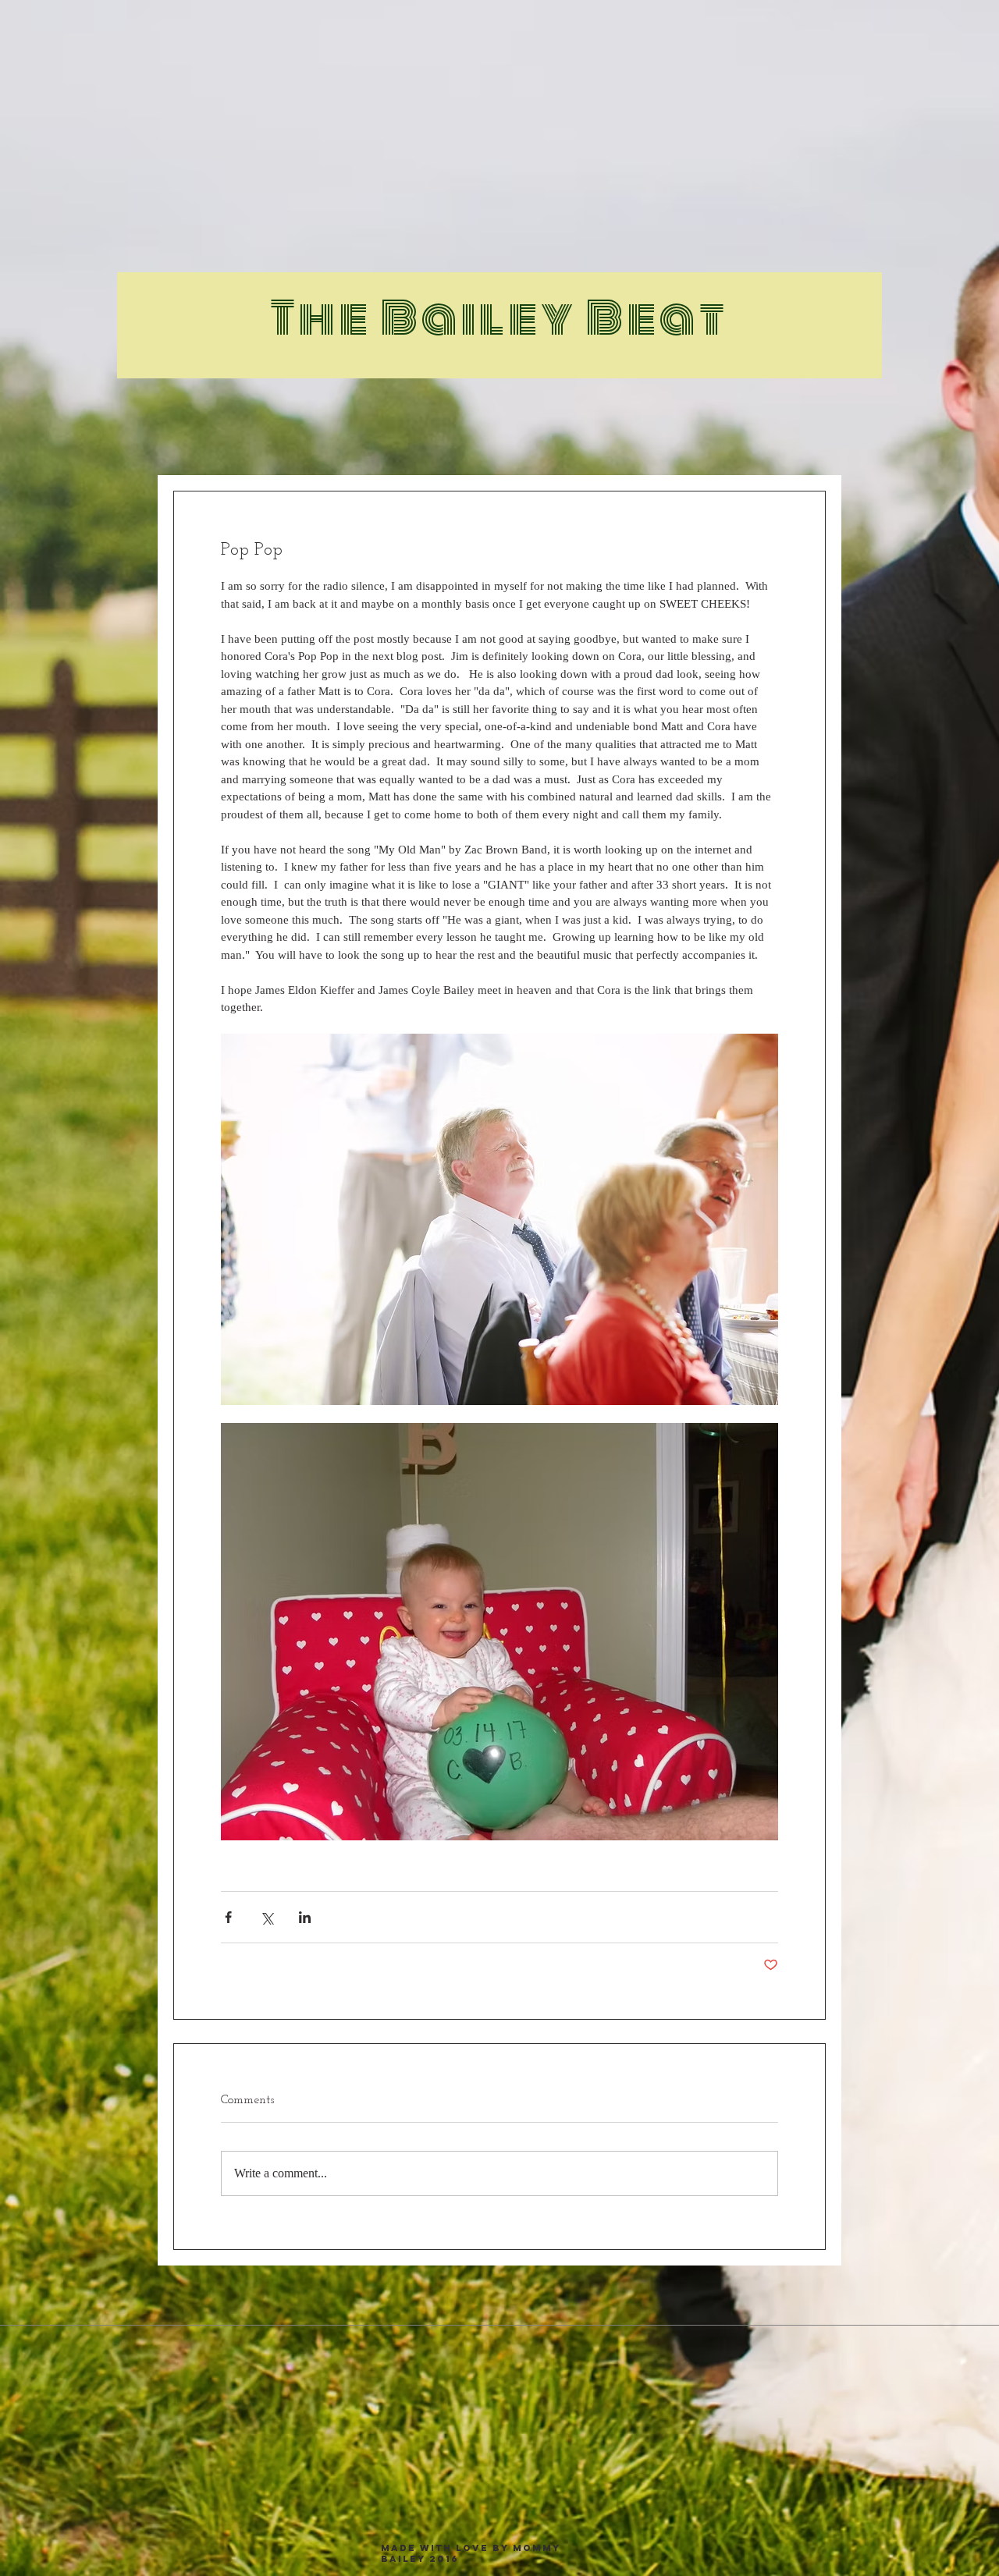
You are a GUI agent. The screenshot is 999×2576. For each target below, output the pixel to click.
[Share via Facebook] (228, 1917)
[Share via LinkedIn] (305, 1917)
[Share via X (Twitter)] (267, 1917)
